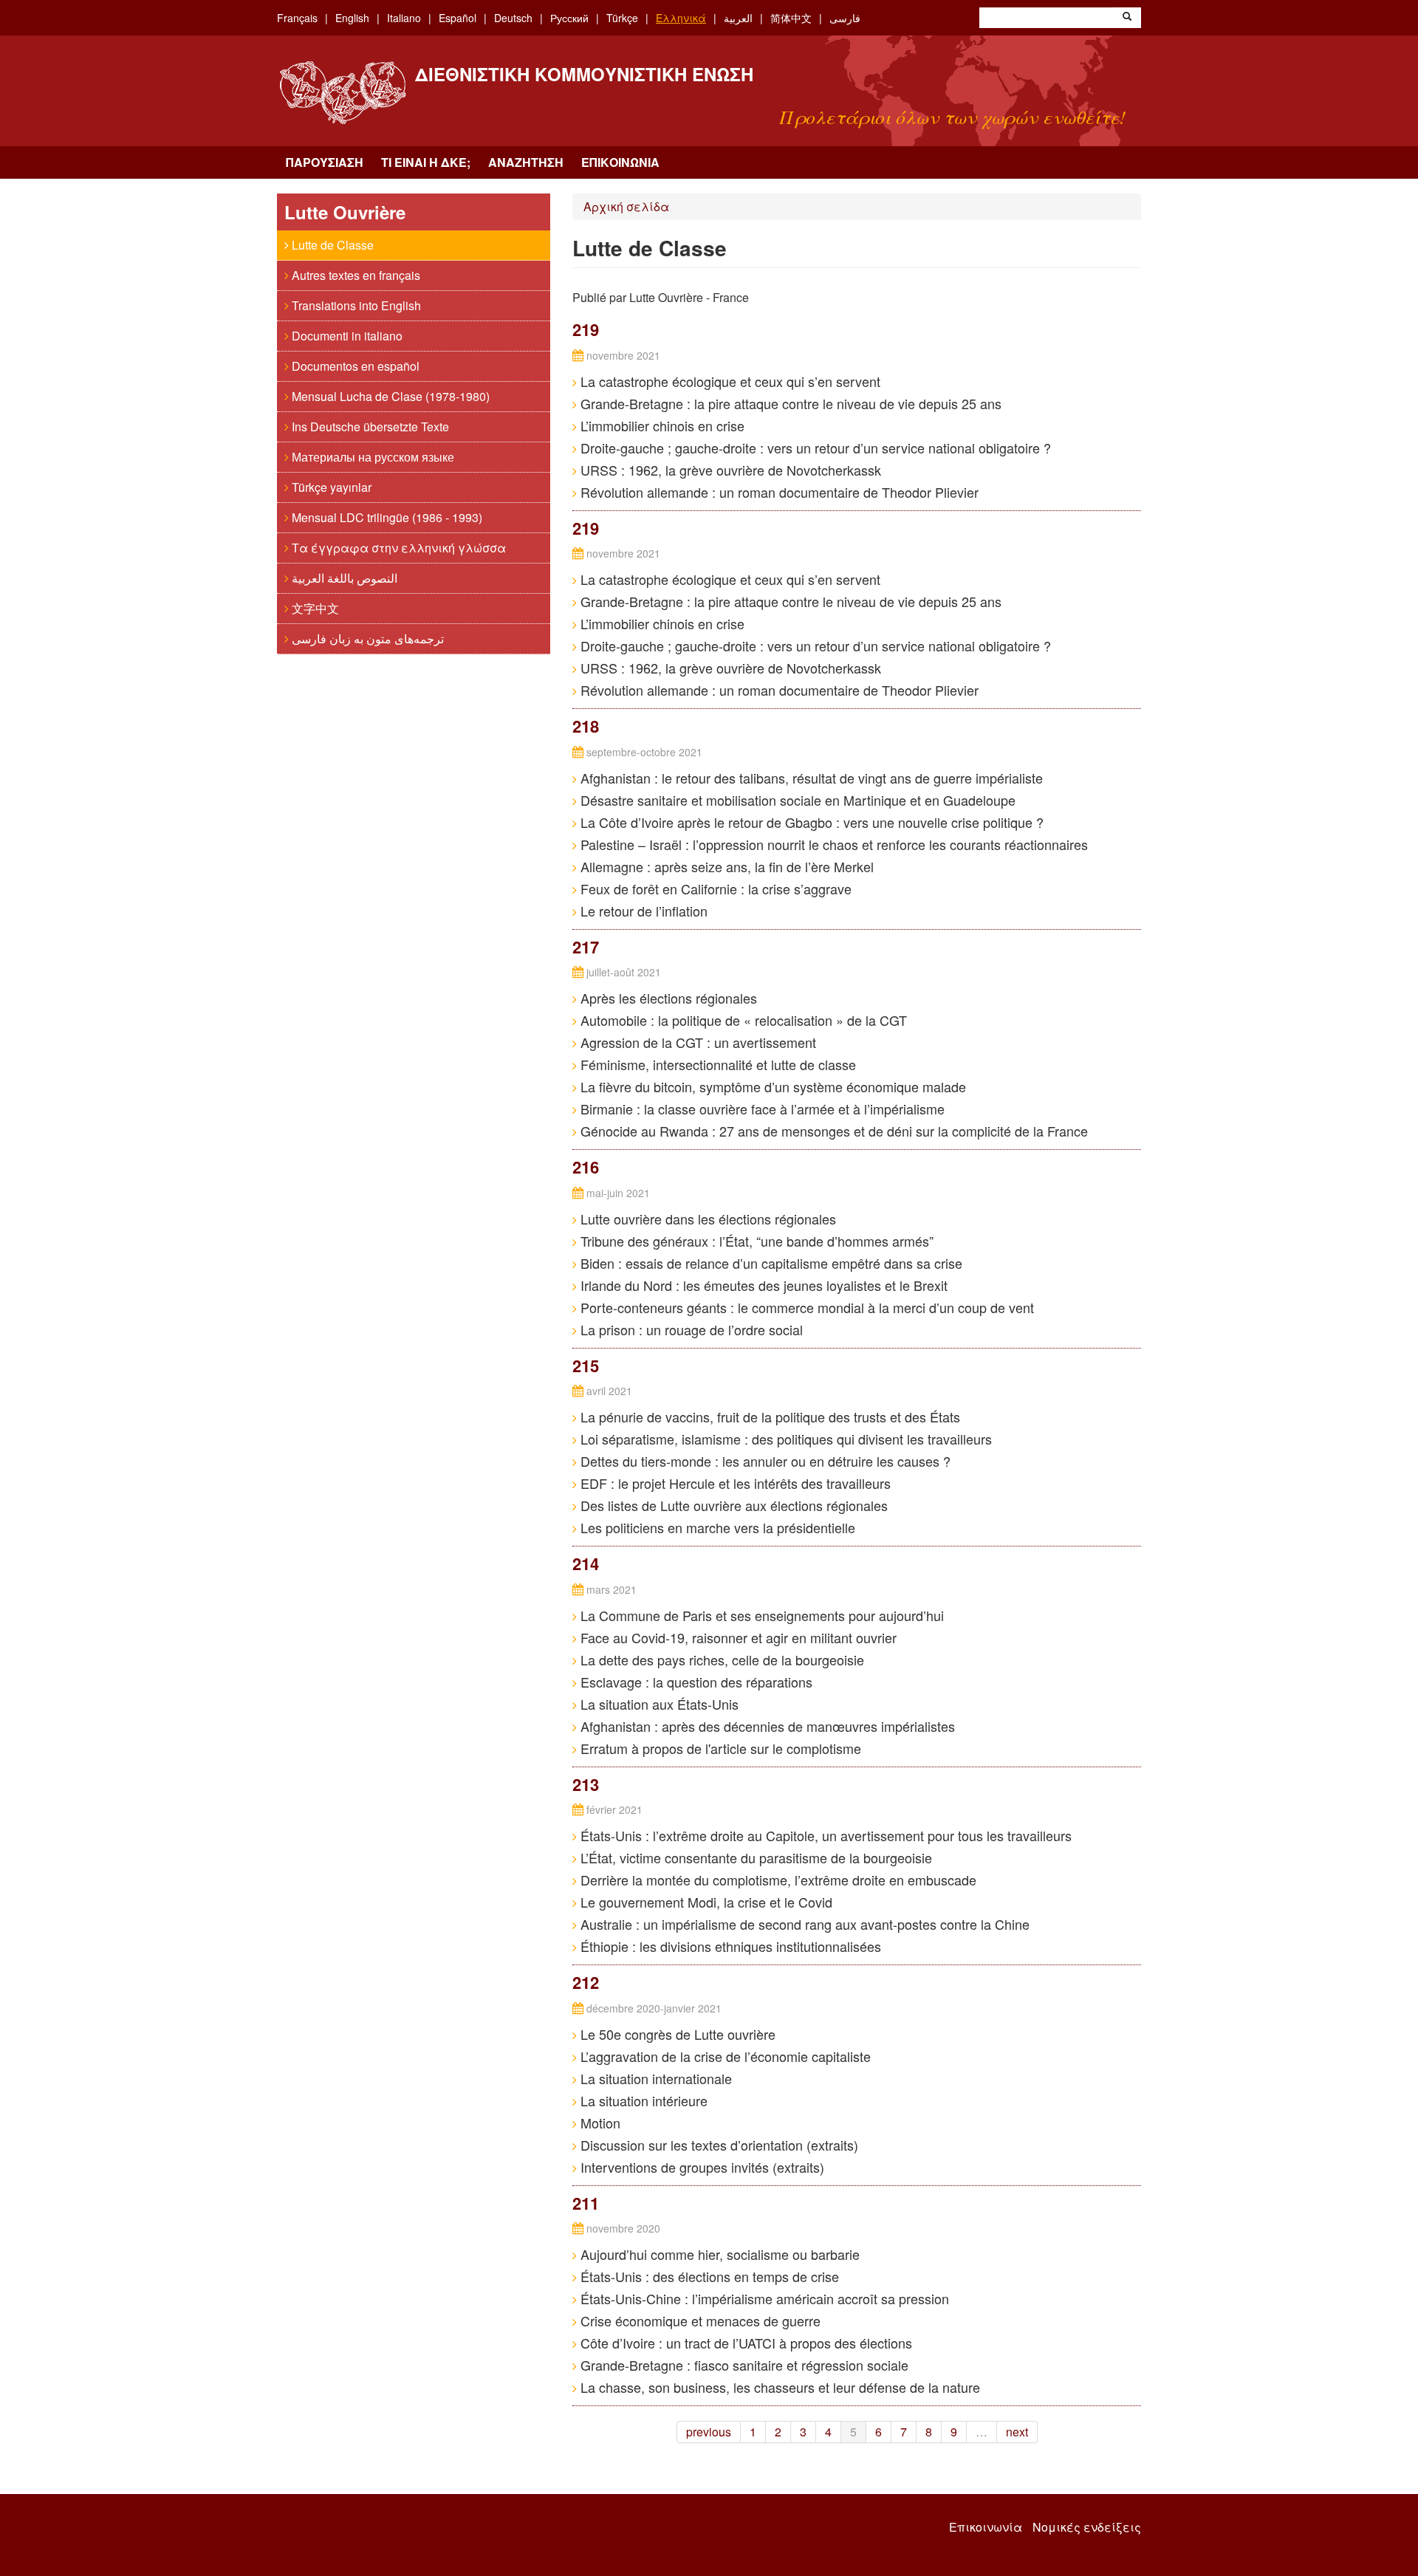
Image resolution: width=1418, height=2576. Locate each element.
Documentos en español (354, 366)
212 (586, 1982)
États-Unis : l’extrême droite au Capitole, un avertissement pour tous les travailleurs (824, 1835)
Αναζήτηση (526, 162)
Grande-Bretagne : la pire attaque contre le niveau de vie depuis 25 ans (789, 403)
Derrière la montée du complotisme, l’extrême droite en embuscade (777, 1880)
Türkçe (622, 18)
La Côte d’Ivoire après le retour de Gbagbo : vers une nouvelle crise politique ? (810, 822)
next (1017, 2432)
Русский (569, 18)
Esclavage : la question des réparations (695, 1682)
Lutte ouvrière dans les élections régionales (706, 1219)
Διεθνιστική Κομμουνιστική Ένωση (584, 74)
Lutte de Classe (331, 245)
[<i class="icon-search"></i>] (1127, 18)
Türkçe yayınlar (330, 487)
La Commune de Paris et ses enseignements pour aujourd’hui (760, 1615)
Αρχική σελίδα (626, 206)
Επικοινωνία (620, 162)
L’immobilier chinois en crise (661, 425)
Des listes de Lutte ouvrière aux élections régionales (732, 1505)
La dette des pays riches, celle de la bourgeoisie (720, 1659)
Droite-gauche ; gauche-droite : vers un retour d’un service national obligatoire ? (814, 448)
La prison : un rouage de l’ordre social (690, 1329)
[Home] (342, 93)
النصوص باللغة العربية (343, 578)
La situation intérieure (642, 2100)
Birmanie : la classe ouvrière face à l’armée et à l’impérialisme (761, 1109)
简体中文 (791, 18)
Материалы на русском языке (371, 457)
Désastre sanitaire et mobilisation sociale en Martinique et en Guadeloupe (796, 800)
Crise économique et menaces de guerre (699, 2320)
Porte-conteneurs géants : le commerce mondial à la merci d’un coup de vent (805, 1307)
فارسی (845, 18)
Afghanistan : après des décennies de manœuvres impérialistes (766, 1726)
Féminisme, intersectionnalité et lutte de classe (716, 1064)
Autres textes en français (354, 275)
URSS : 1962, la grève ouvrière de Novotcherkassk (729, 470)
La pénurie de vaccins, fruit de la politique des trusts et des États (768, 1417)
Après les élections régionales (667, 998)
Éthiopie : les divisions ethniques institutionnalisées (729, 1946)
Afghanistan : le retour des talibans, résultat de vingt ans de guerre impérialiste (810, 778)
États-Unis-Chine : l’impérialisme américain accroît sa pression (763, 2298)
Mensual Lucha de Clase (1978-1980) (389, 396)
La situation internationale (654, 2078)
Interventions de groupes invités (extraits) (701, 2167)
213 (586, 1784)
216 (586, 1167)
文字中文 (314, 608)
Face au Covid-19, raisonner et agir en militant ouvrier (737, 1637)
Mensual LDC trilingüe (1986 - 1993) (386, 517)
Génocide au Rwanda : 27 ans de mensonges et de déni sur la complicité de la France (832, 1131)
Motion (599, 2123)
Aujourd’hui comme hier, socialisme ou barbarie (718, 2254)
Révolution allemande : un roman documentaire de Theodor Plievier (778, 492)
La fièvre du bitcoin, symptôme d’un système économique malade (771, 1086)
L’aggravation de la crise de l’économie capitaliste (724, 2056)
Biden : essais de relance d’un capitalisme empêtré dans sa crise (770, 1263)
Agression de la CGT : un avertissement (696, 1042)
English (352, 18)
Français (297, 18)
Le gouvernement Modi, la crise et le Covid (705, 1902)
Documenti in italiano (346, 336)
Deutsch (513, 18)
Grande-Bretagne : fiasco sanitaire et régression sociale (743, 2365)
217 (586, 947)
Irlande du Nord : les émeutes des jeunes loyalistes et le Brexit (762, 1285)
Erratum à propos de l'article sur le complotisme (719, 1748)
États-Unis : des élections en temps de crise (708, 2276)
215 (586, 1366)
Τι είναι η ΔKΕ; (426, 162)
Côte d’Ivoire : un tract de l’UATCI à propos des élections (744, 2343)
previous (709, 2432)
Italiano (404, 18)
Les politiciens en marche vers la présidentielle (716, 1527)
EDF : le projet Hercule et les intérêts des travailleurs (734, 1483)
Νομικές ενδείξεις (1087, 2527)
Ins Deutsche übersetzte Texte (369, 427)
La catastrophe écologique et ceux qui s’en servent (729, 381)
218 (586, 726)
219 (586, 329)
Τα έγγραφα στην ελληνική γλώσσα (397, 548)
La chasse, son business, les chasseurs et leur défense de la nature (778, 2387)
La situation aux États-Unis (658, 1704)
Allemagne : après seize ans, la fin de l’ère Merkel (725, 866)
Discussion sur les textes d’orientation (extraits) (717, 2145)
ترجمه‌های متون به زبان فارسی (366, 638)
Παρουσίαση (325, 162)
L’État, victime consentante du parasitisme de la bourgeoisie (754, 1857)
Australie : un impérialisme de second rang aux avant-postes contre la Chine (803, 1924)
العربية (738, 18)
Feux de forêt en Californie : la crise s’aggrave (714, 888)
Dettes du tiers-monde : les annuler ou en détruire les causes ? (764, 1461)
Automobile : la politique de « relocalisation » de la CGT (742, 1020)
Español (458, 18)
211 (586, 2203)
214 (586, 1563)
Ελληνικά (681, 18)
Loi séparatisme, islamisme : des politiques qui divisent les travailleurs (784, 1439)
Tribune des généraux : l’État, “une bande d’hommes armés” (755, 1241)
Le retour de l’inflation (642, 911)
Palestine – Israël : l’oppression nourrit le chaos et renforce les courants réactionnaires (832, 844)
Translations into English (355, 305)
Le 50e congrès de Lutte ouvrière (676, 2034)
